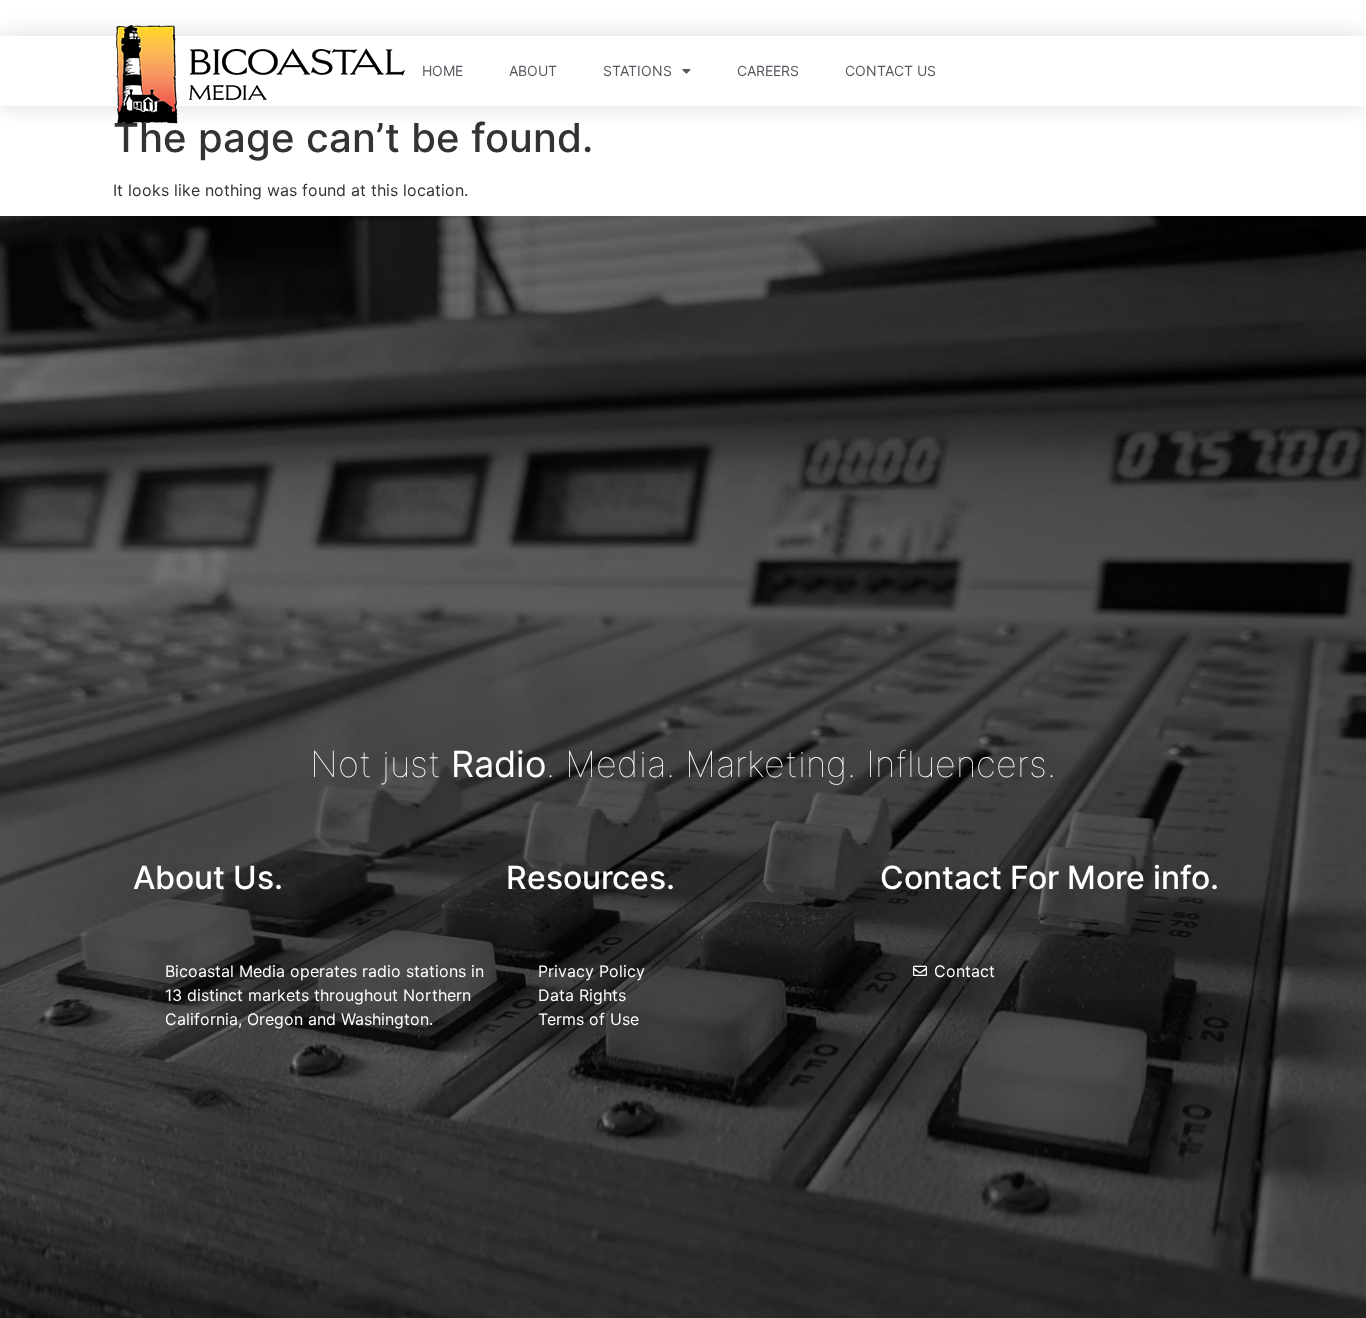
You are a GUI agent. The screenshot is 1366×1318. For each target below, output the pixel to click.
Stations (637, 70)
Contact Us (890, 70)
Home (442, 70)
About (533, 70)
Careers (768, 70)
